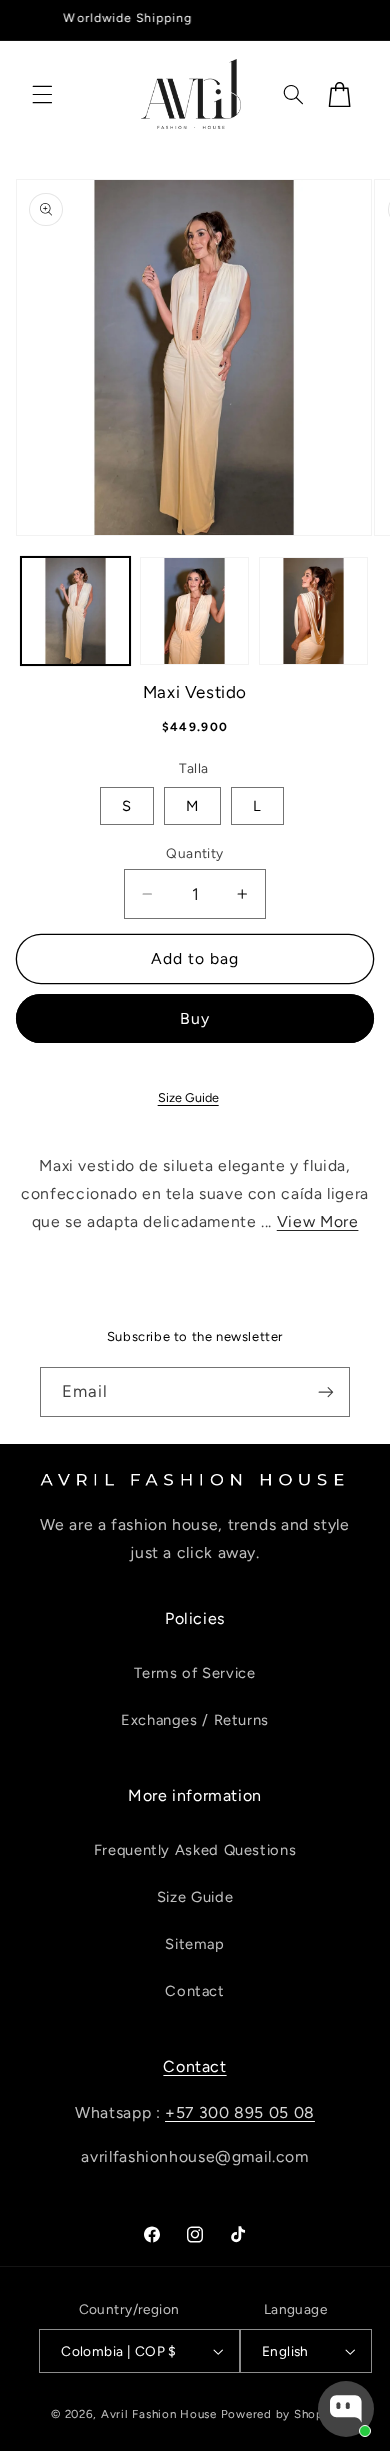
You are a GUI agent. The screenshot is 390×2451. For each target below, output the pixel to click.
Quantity (194, 853)
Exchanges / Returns (195, 1720)
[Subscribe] (326, 1391)
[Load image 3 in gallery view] (313, 611)
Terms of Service (194, 1673)
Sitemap (194, 1944)
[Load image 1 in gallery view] (75, 611)
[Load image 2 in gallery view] (194, 611)
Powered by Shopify (280, 2414)
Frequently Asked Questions (195, 1850)
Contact (194, 1991)
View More (318, 1221)
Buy (195, 1018)
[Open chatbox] (346, 2409)
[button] (42, 94)
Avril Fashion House (159, 2414)
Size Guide (188, 1097)
